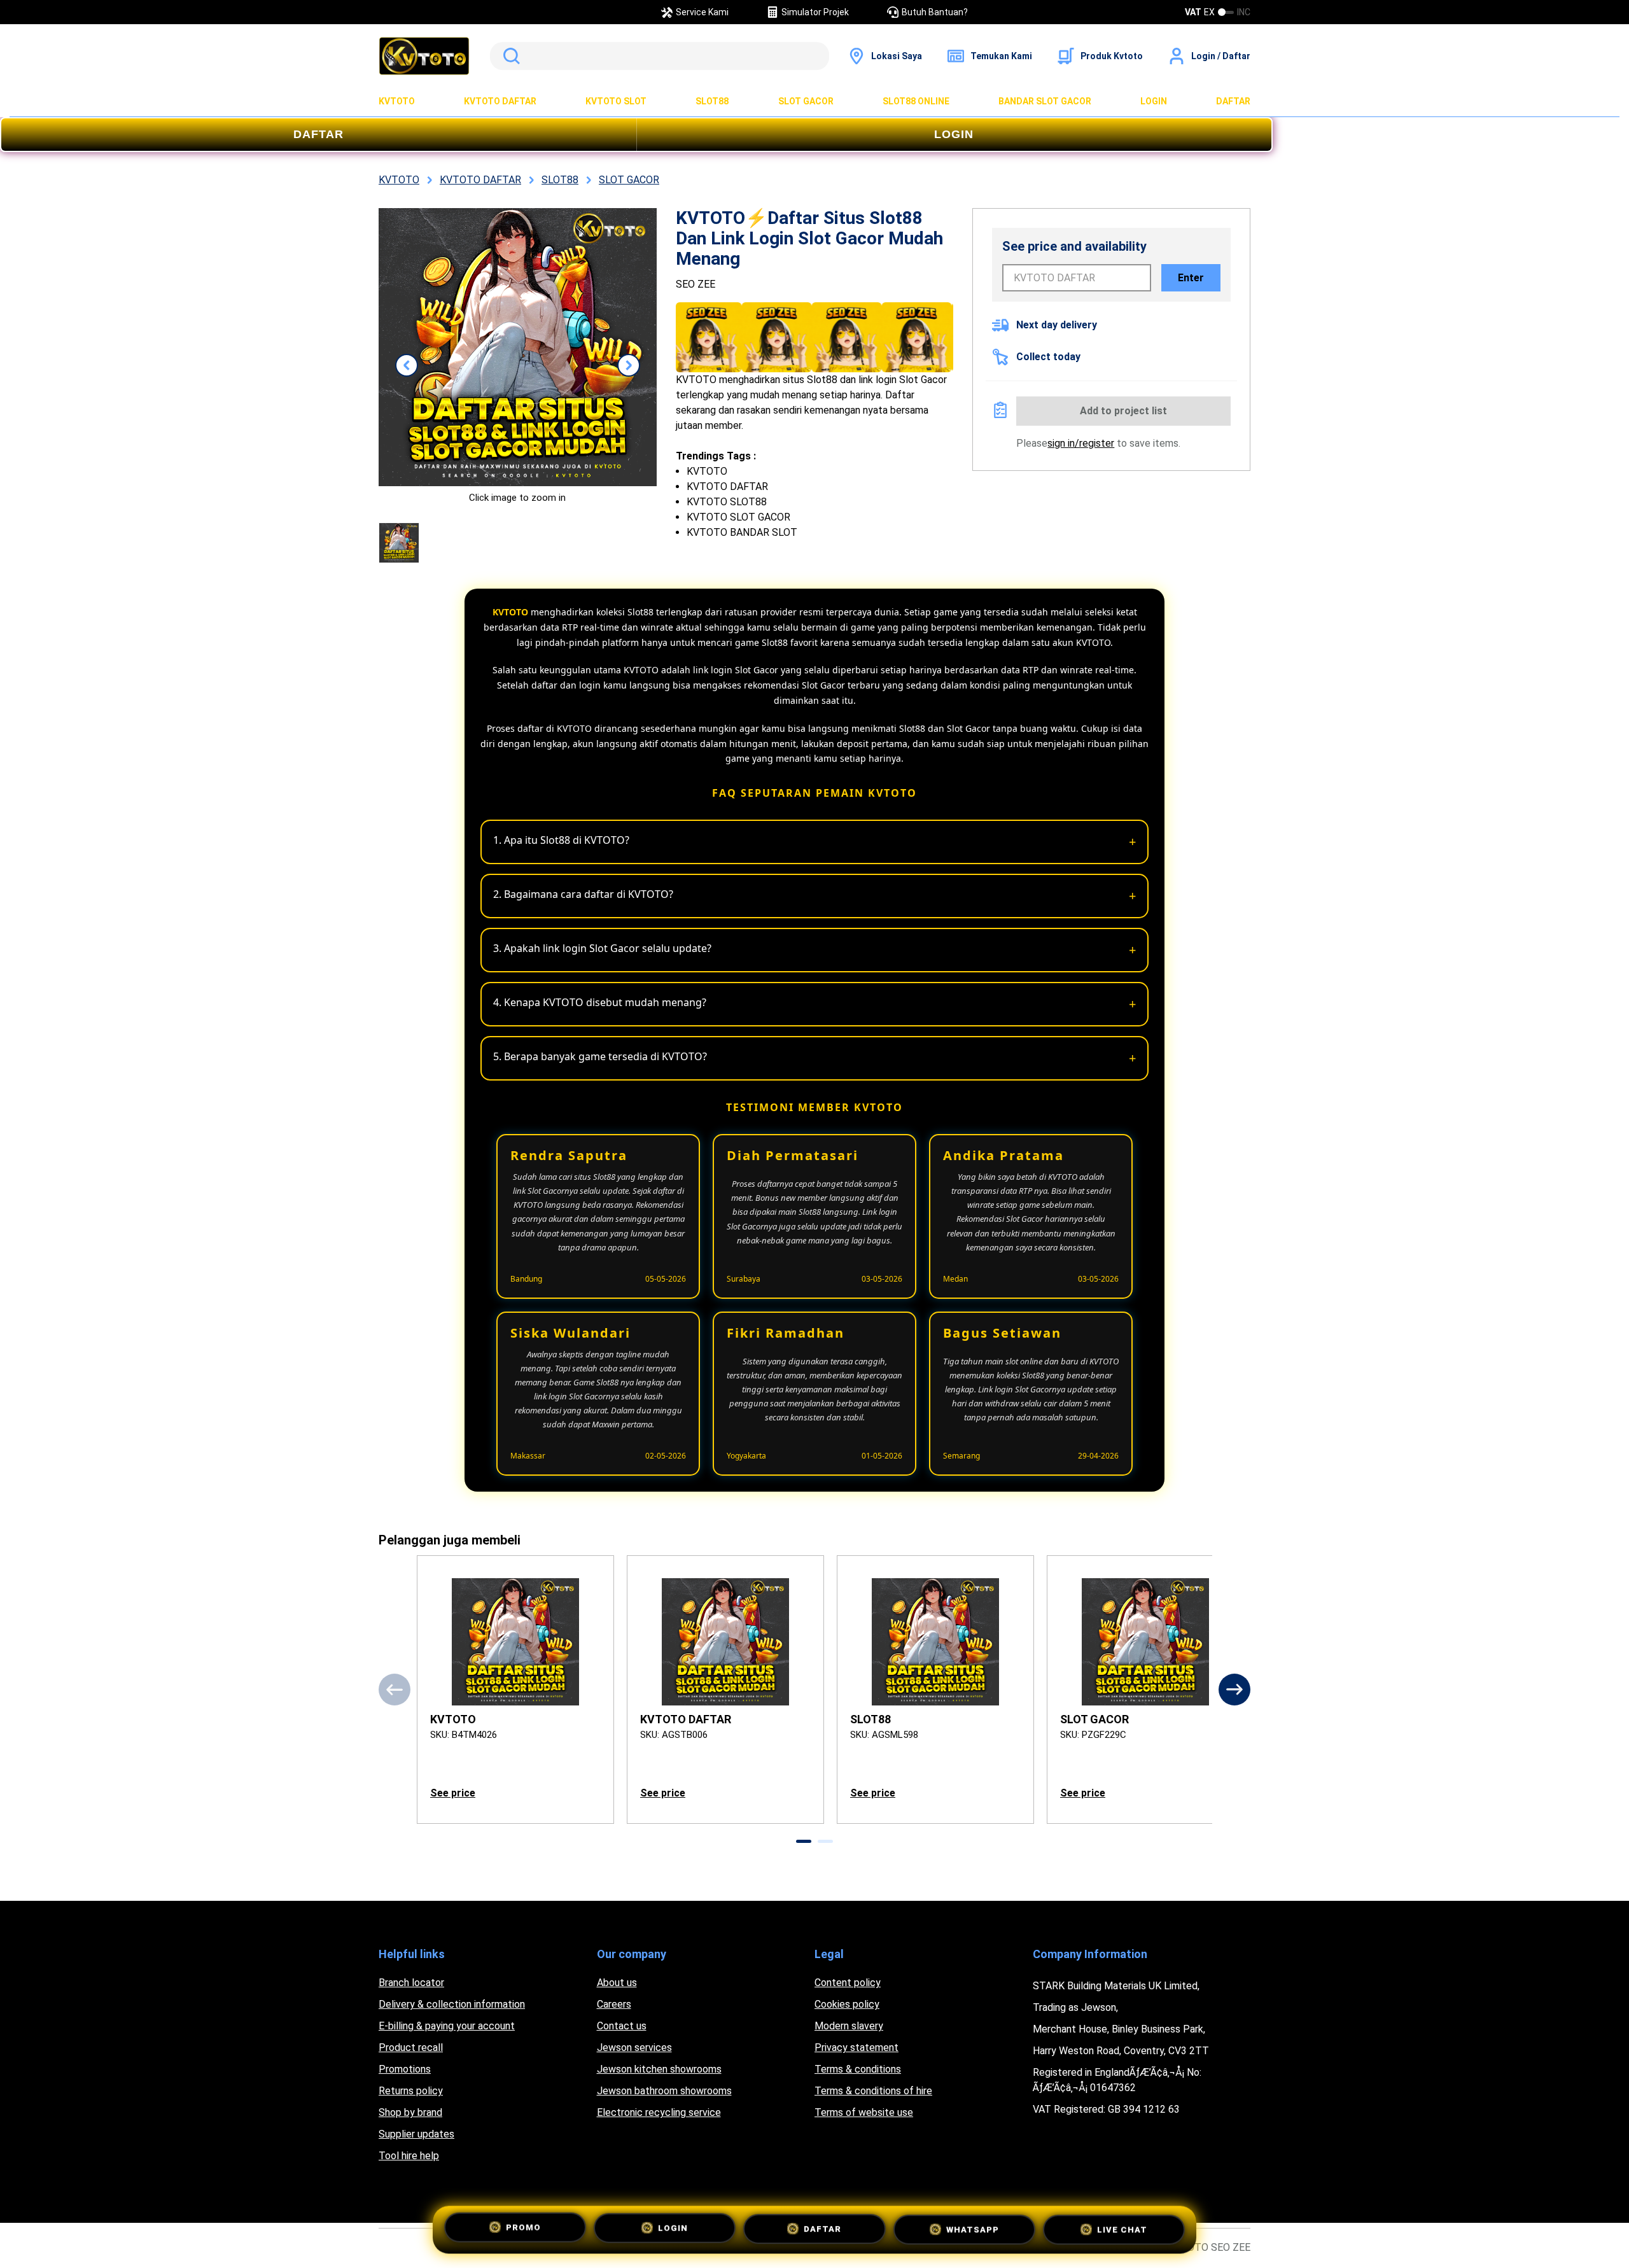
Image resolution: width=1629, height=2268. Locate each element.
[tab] (804, 1841)
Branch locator (411, 1983)
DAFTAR (1233, 101)
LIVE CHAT (1122, 2229)
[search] (660, 56)
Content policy (848, 1983)
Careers (614, 2004)
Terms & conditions (858, 2069)
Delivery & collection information (452, 2004)
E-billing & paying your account (447, 2026)
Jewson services (634, 2047)
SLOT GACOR (806, 101)
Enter (1191, 278)
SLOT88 (712, 101)
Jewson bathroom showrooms (664, 2091)
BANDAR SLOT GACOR (1045, 101)
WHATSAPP (973, 2230)
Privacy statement (856, 2047)
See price (453, 1793)
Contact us (622, 2026)
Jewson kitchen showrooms (659, 2069)
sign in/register (1081, 443)
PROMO (523, 2231)
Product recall (411, 2047)
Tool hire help (409, 2156)
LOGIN (1154, 101)
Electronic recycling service (659, 2112)
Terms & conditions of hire (873, 2091)
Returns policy (411, 2091)
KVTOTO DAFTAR (500, 101)
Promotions (405, 2069)
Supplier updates (416, 2134)
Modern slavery (849, 2026)
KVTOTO (397, 101)
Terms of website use (864, 2112)
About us (617, 1983)
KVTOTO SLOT (616, 101)
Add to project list (1123, 411)
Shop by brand (410, 2112)
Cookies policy (847, 2004)
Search (509, 56)
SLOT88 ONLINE (916, 101)
